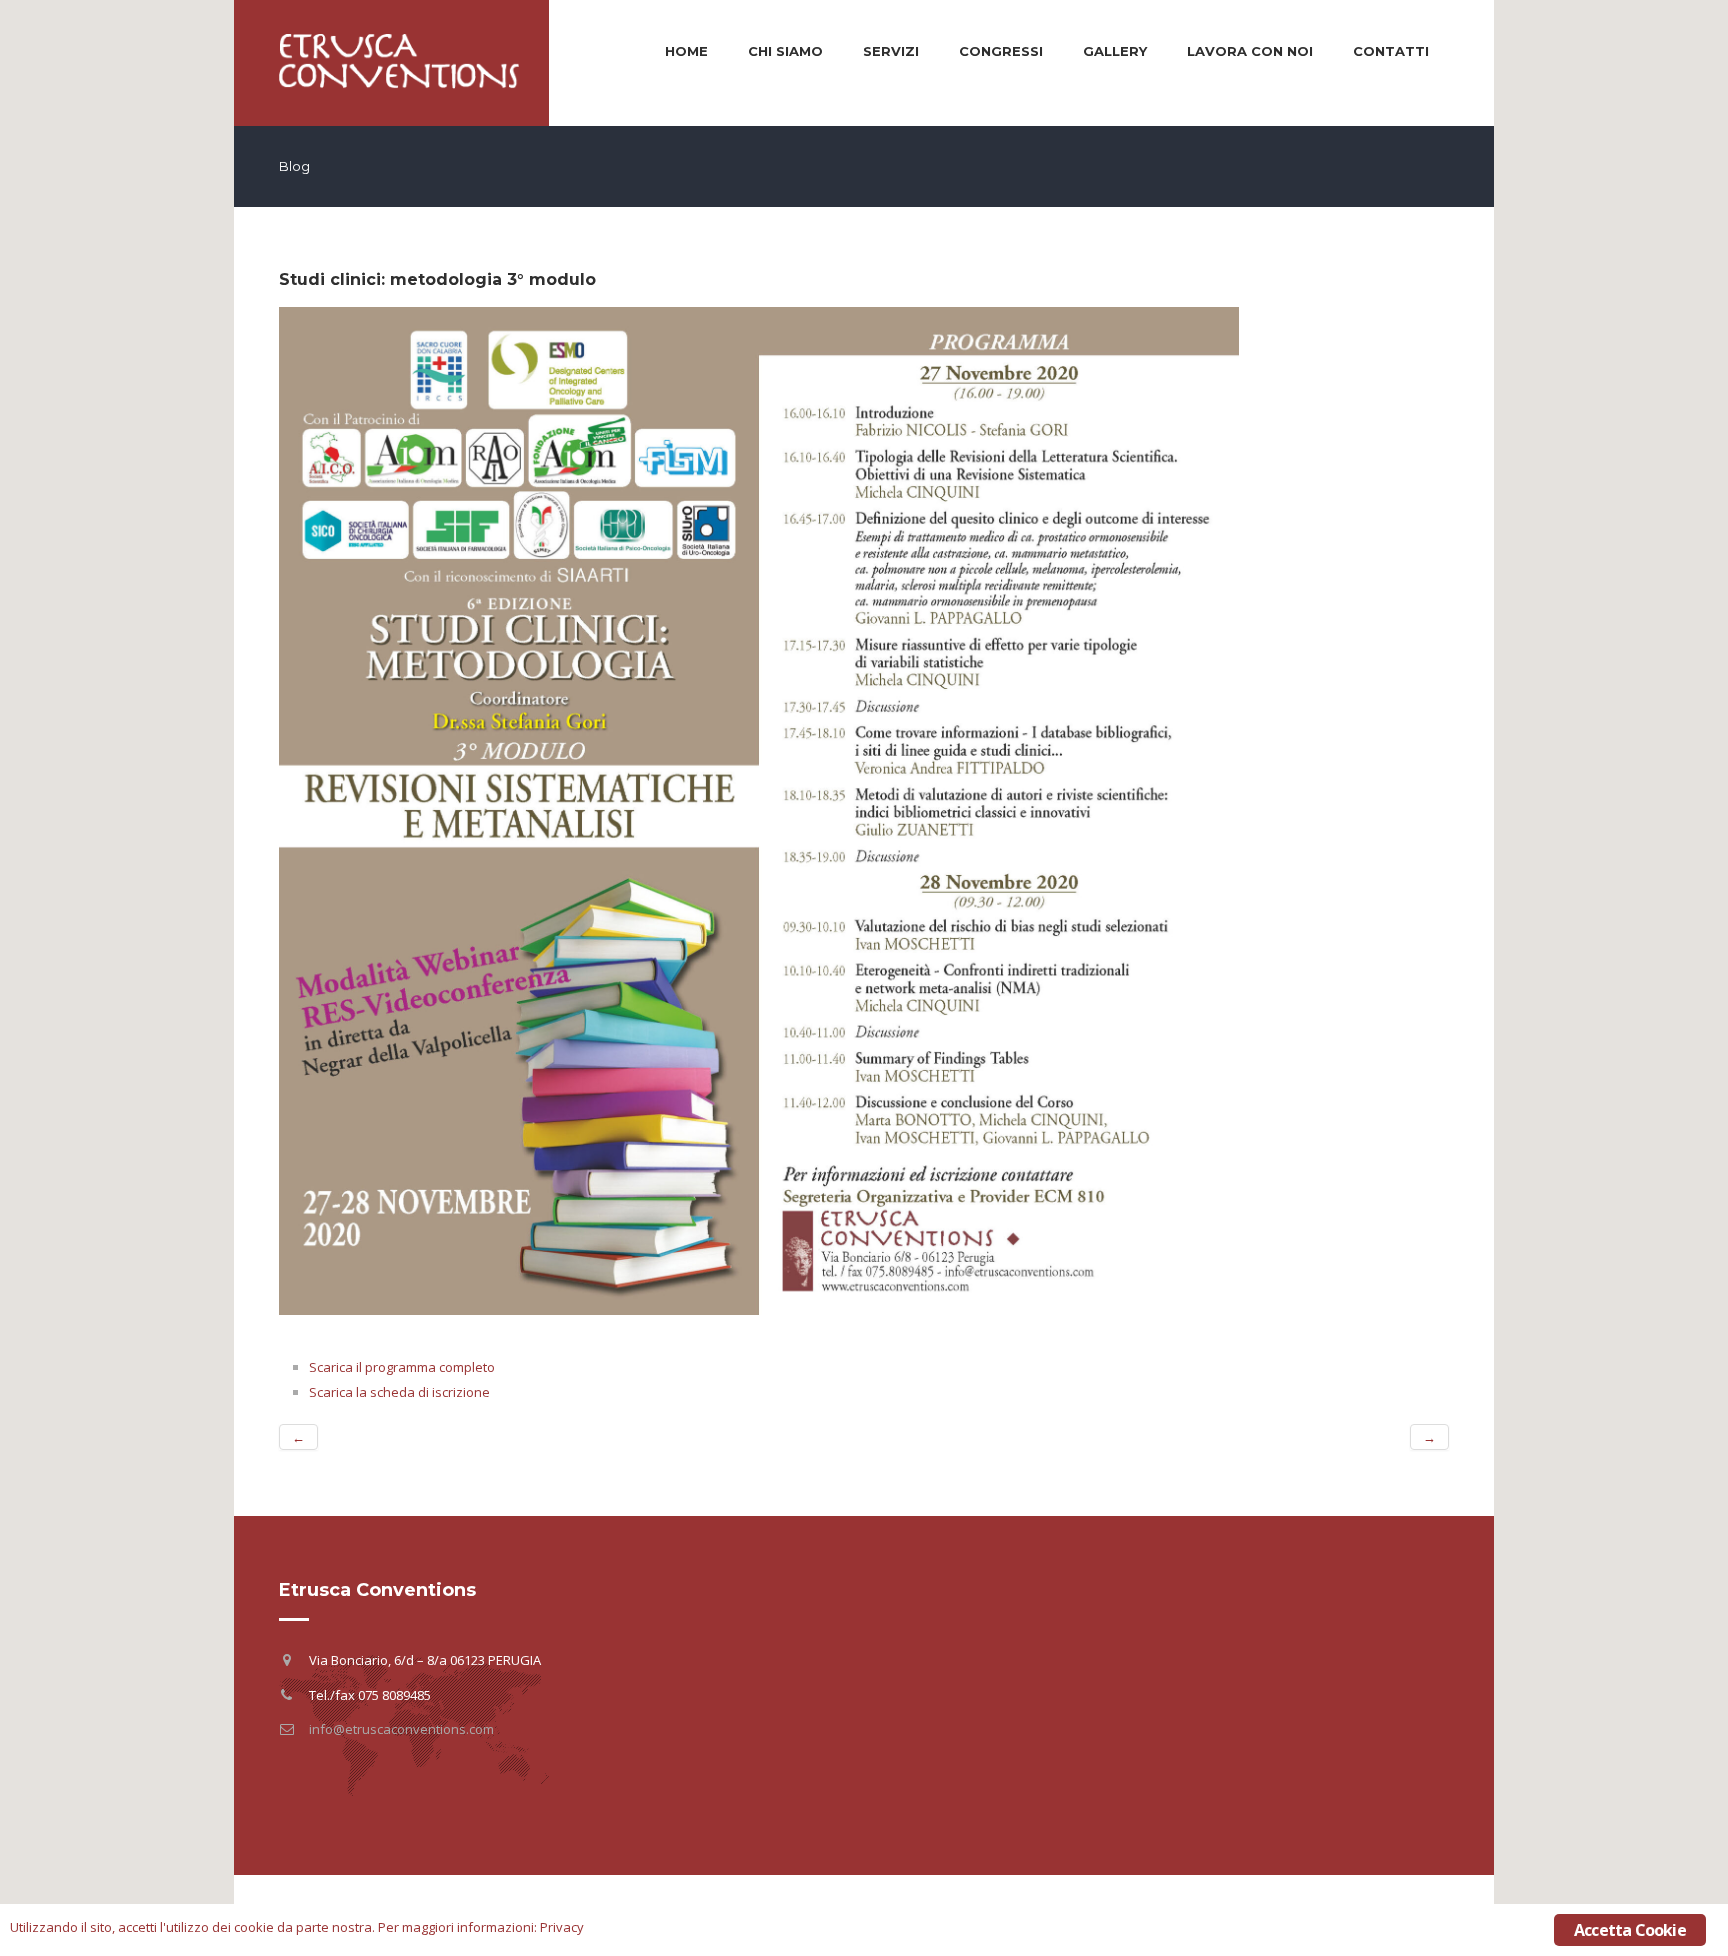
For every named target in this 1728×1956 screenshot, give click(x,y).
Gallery (1115, 51)
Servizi (891, 51)
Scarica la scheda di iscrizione (399, 1392)
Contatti (1391, 51)
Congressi (1001, 51)
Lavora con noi (1250, 51)
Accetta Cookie (1630, 1930)
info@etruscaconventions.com (401, 1729)
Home (686, 51)
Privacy (562, 1927)
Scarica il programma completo (402, 1367)
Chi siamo (785, 51)
